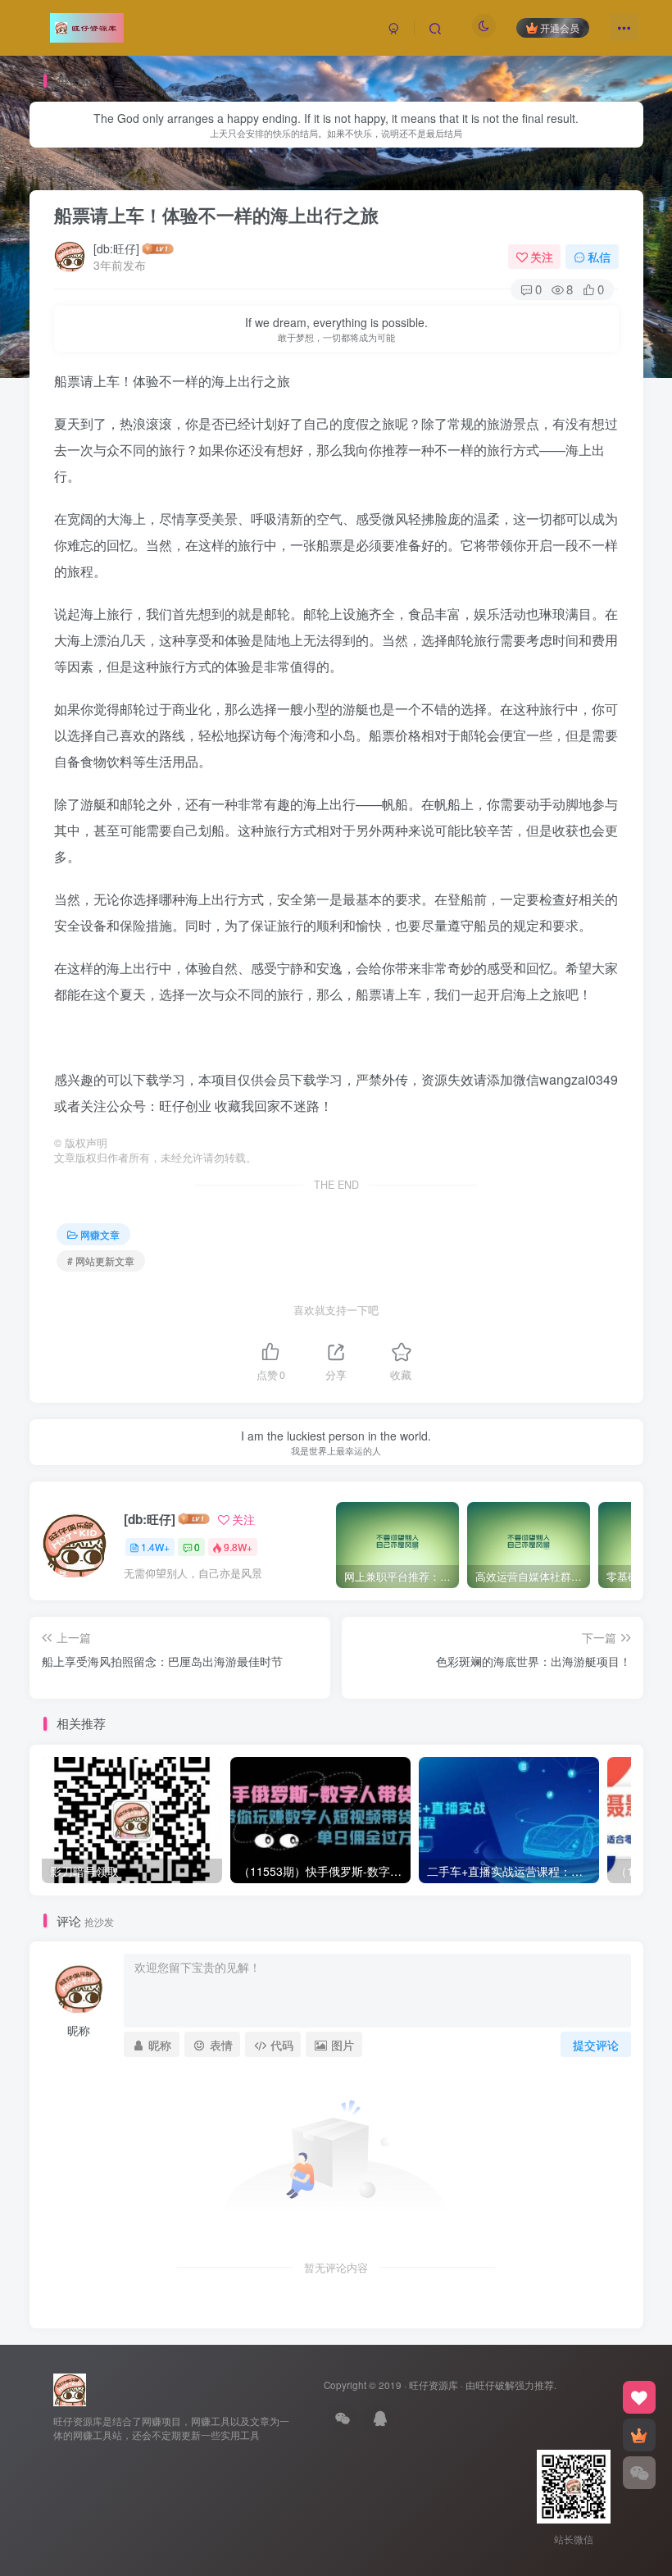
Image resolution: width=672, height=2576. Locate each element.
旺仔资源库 (434, 2385)
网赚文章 (107, 172)
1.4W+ (155, 1547)
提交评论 (596, 2045)
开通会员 (560, 27)
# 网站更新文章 (101, 1261)
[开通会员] (639, 2435)
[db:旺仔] (116, 248)
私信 (599, 257)
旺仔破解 (495, 2385)
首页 (56, 172)
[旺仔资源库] (70, 2388)
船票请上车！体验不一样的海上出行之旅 (216, 215)
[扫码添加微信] (639, 2473)
